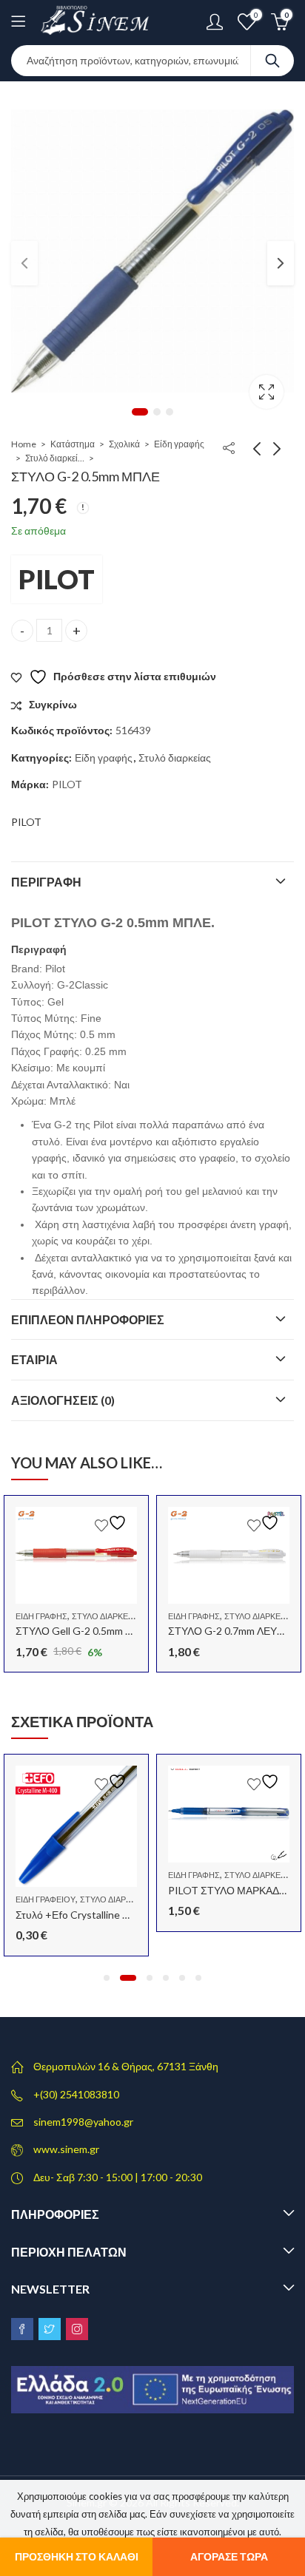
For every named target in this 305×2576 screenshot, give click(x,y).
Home (24, 444)
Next (281, 263)
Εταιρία (34, 1359)
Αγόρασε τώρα (229, 2556)
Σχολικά (124, 444)
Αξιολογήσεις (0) (63, 1400)
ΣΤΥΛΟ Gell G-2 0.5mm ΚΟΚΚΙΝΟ (94, 1631)
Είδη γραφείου (46, 1899)
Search (272, 61)
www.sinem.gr (66, 2149)
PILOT (57, 579)
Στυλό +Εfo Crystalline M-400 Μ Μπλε (104, 1915)
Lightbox (267, 392)
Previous (24, 263)
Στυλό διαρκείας (55, 458)
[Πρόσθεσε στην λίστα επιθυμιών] (113, 1523)
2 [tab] (157, 412)
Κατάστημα (73, 444)
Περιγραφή (46, 882)
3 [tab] (170, 412)
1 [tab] (140, 412)
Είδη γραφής (179, 444)
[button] (107, 1978)
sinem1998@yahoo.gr (83, 2122)
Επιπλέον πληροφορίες (88, 1319)
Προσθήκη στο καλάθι (77, 2556)
